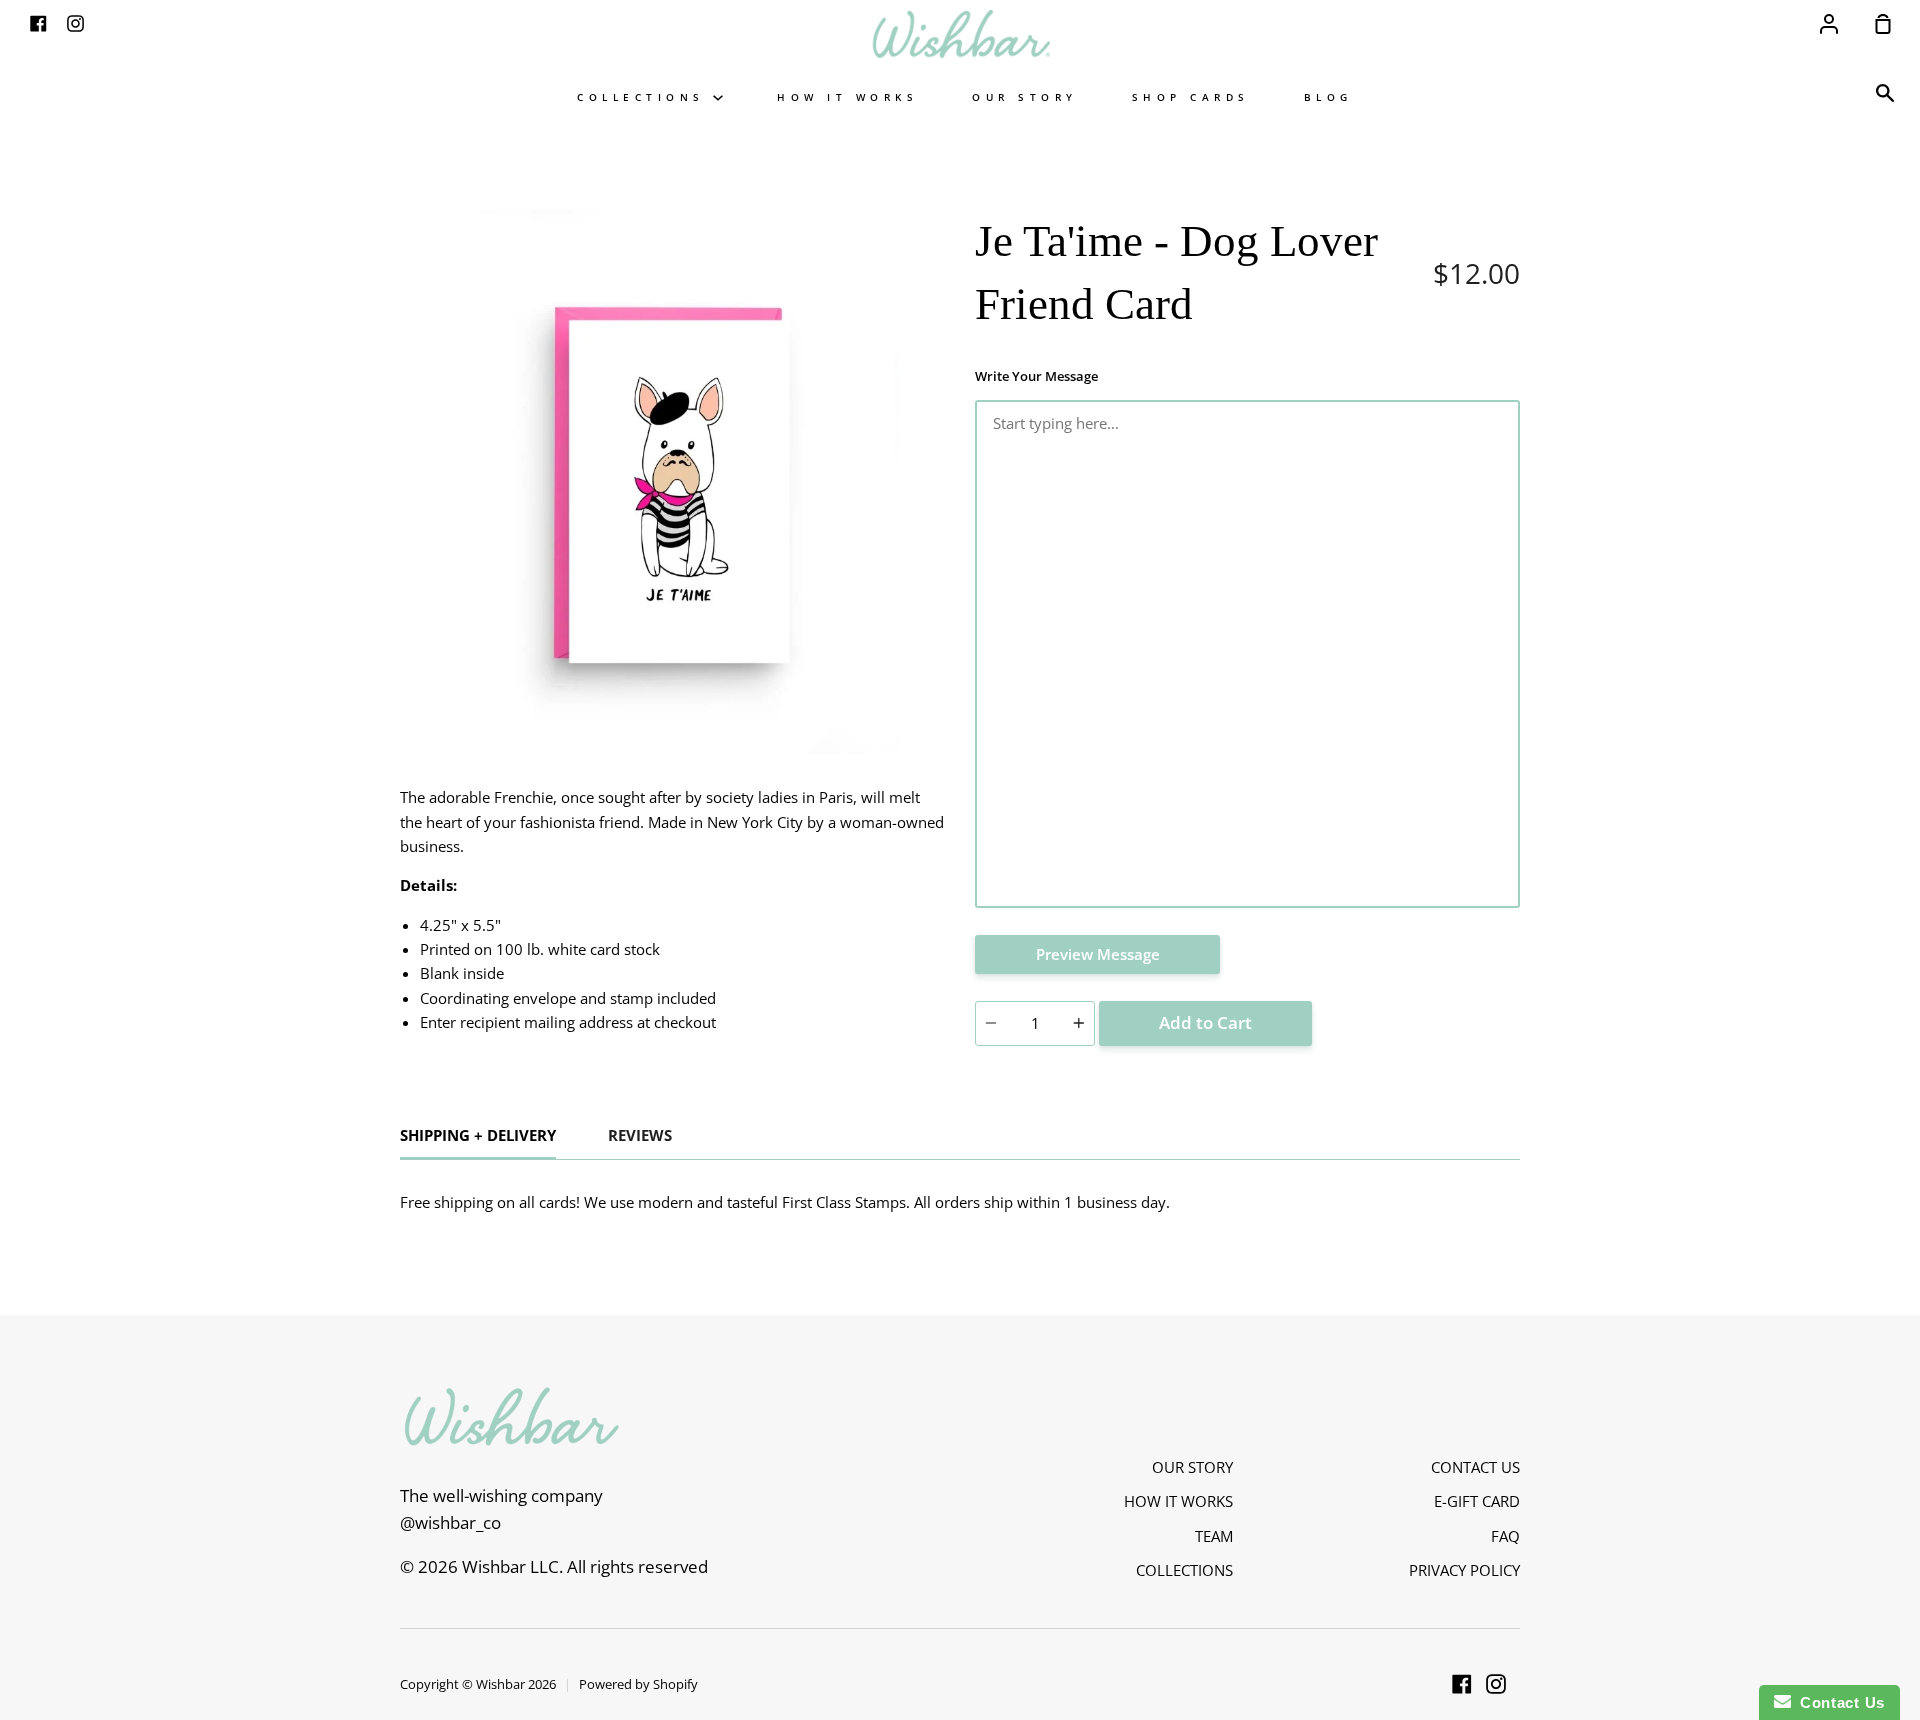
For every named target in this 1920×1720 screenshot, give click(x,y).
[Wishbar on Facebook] (1462, 1684)
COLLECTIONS (645, 97)
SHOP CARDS (1191, 97)
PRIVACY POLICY (1464, 1570)
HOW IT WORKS (847, 97)
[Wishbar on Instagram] (1496, 1684)
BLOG (1328, 97)
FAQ (1505, 1536)
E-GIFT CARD (1477, 1501)
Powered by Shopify (638, 1684)
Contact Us (1838, 1702)
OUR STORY (1025, 97)
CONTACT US (1475, 1467)
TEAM (1214, 1536)
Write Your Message (1036, 376)
